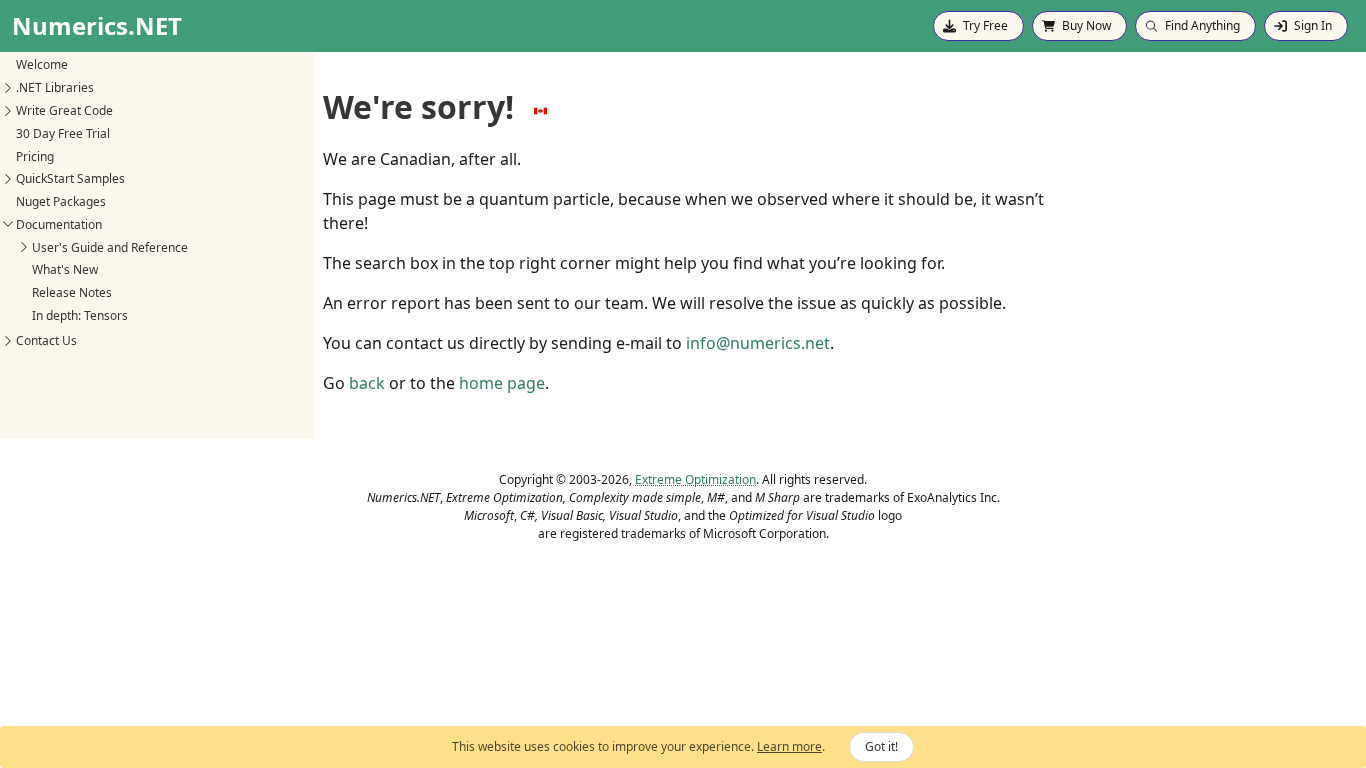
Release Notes (72, 292)
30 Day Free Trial (63, 133)
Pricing (35, 156)
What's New (65, 269)
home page (502, 383)
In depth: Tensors (80, 315)
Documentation (59, 224)
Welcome (42, 64)
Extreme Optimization (695, 479)
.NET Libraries (55, 87)
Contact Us (46, 340)
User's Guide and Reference (110, 247)
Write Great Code (64, 110)
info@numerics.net (758, 343)
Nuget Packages (61, 201)
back (367, 383)
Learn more (789, 746)
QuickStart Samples (70, 178)
